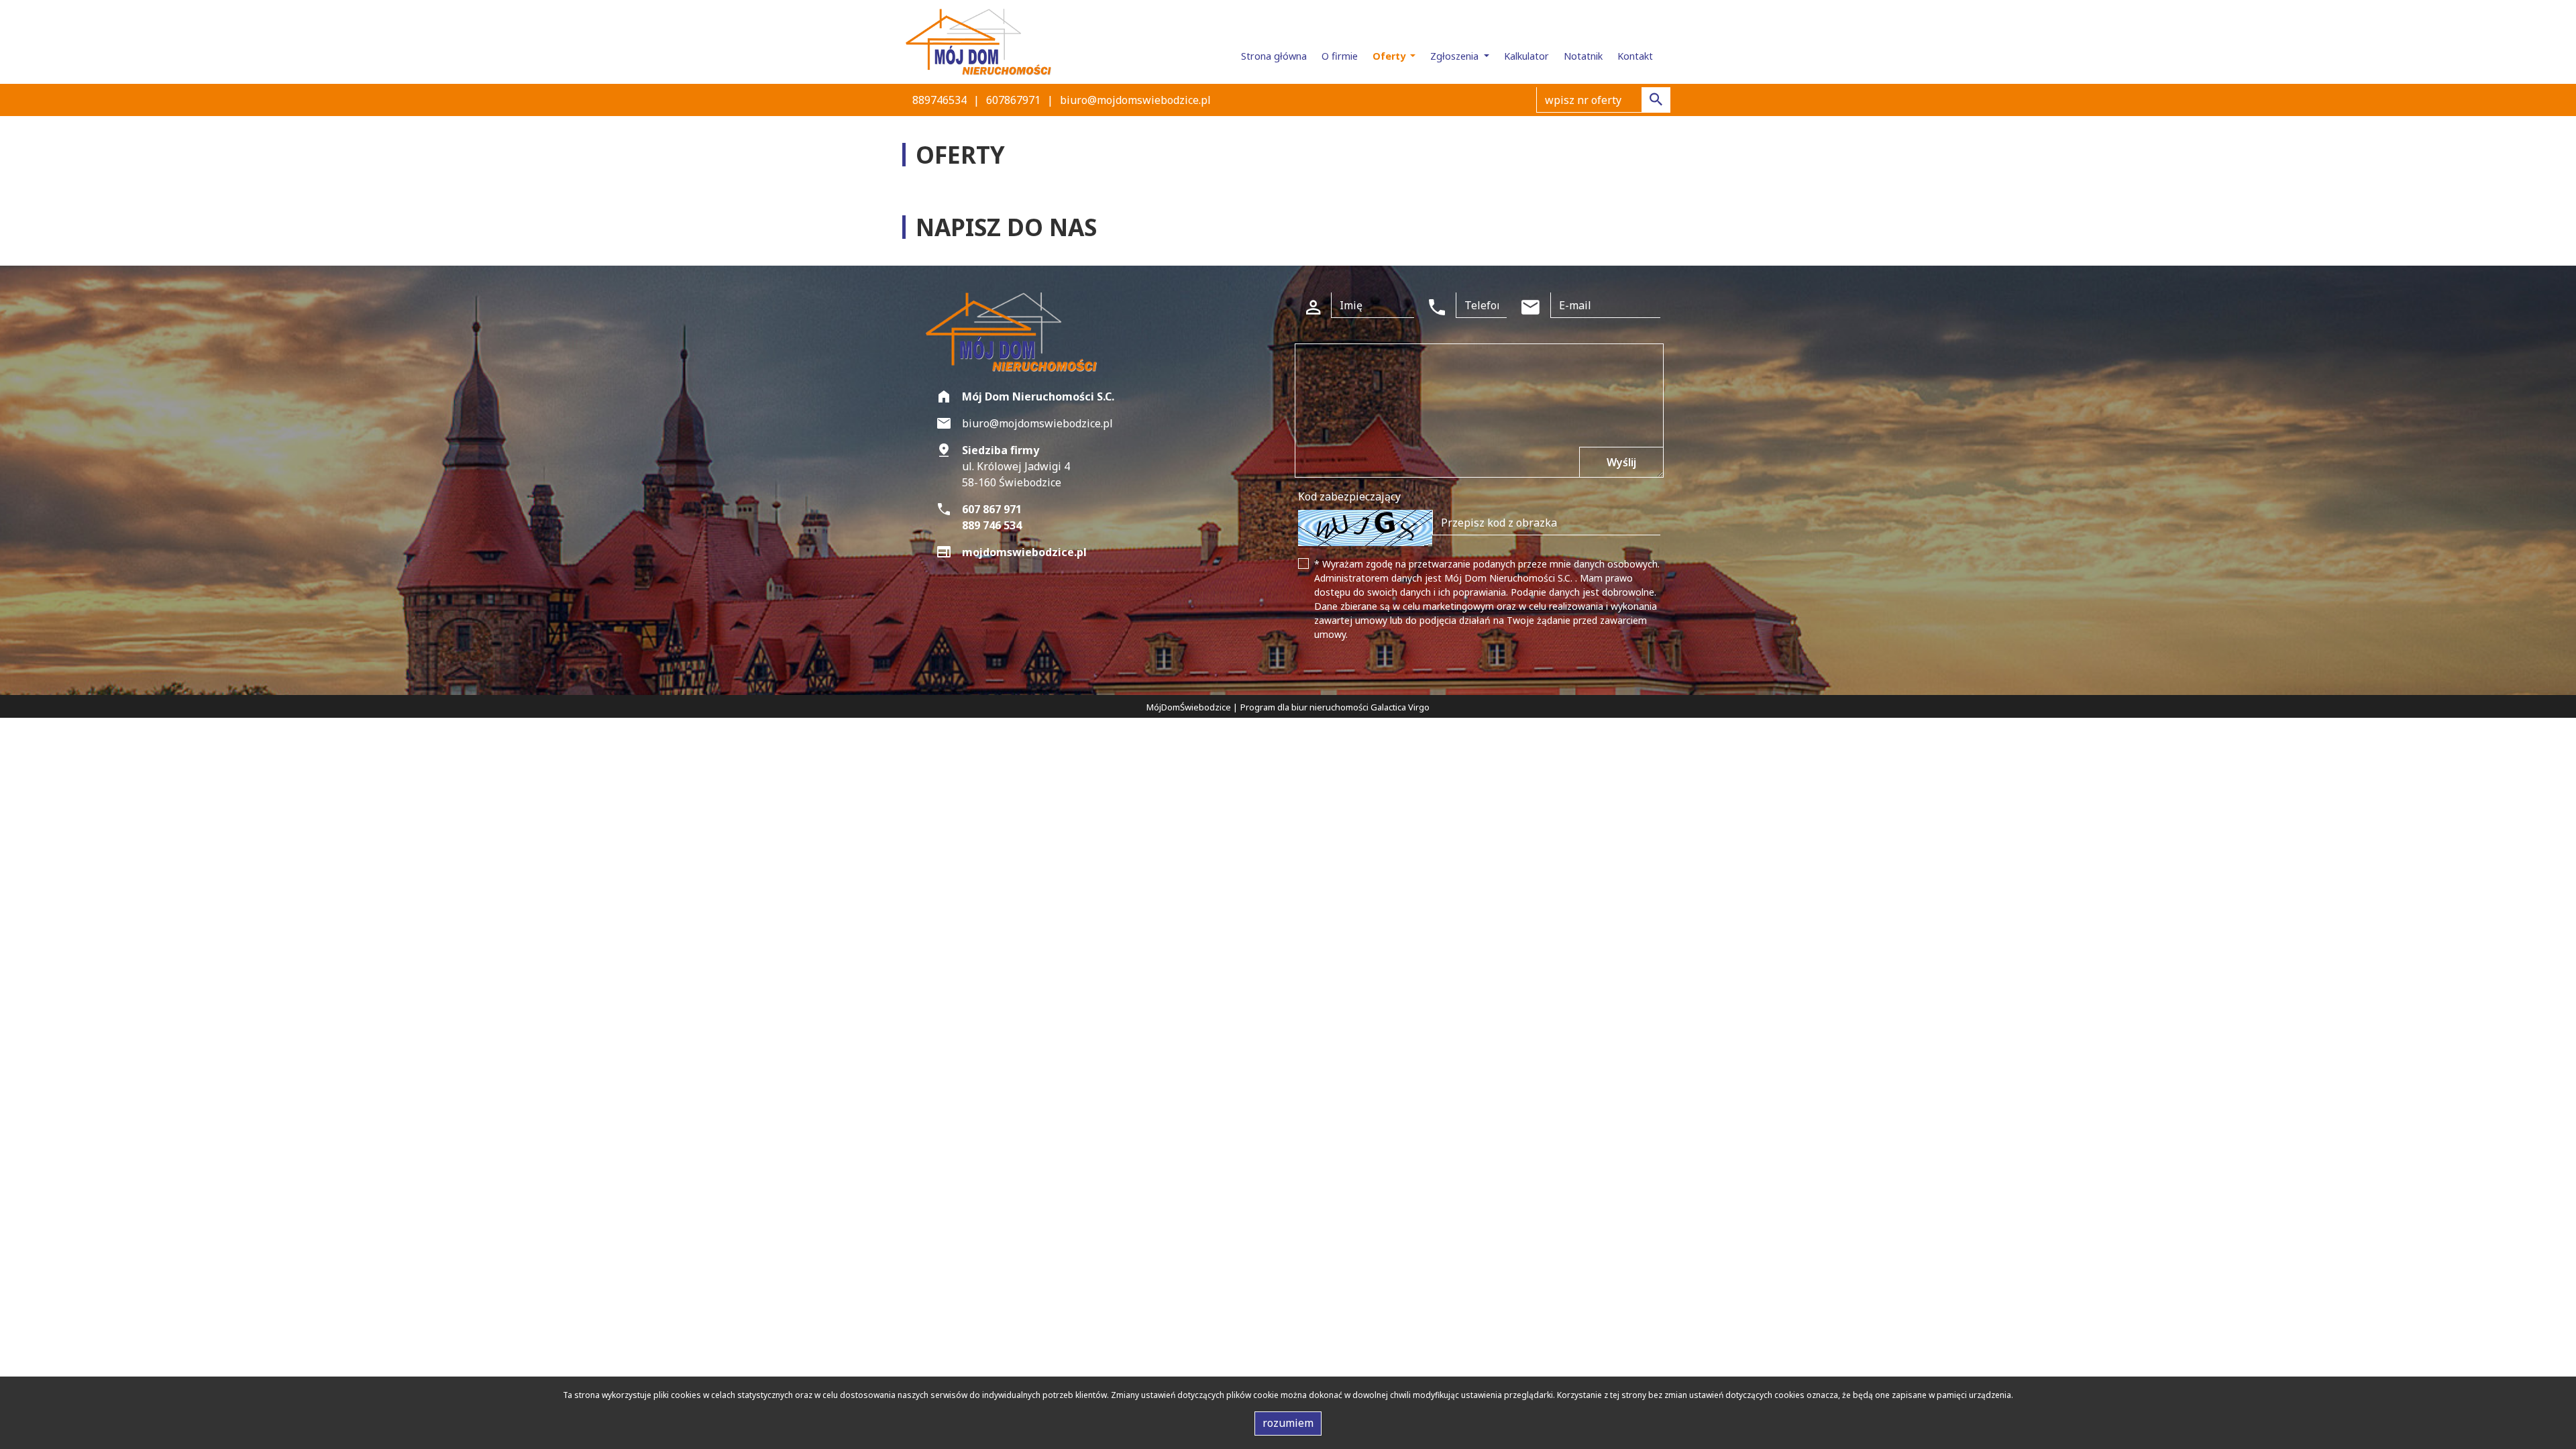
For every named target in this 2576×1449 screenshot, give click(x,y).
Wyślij (1621, 462)
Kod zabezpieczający (1349, 496)
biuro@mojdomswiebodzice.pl (1135, 100)
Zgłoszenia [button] (1456, 56)
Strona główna (1274, 56)
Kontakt (1635, 56)
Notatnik (1583, 56)
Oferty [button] (1390, 56)
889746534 (940, 100)
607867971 (1013, 100)
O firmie (1340, 56)
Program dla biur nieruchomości (1305, 707)
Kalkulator (1526, 56)
